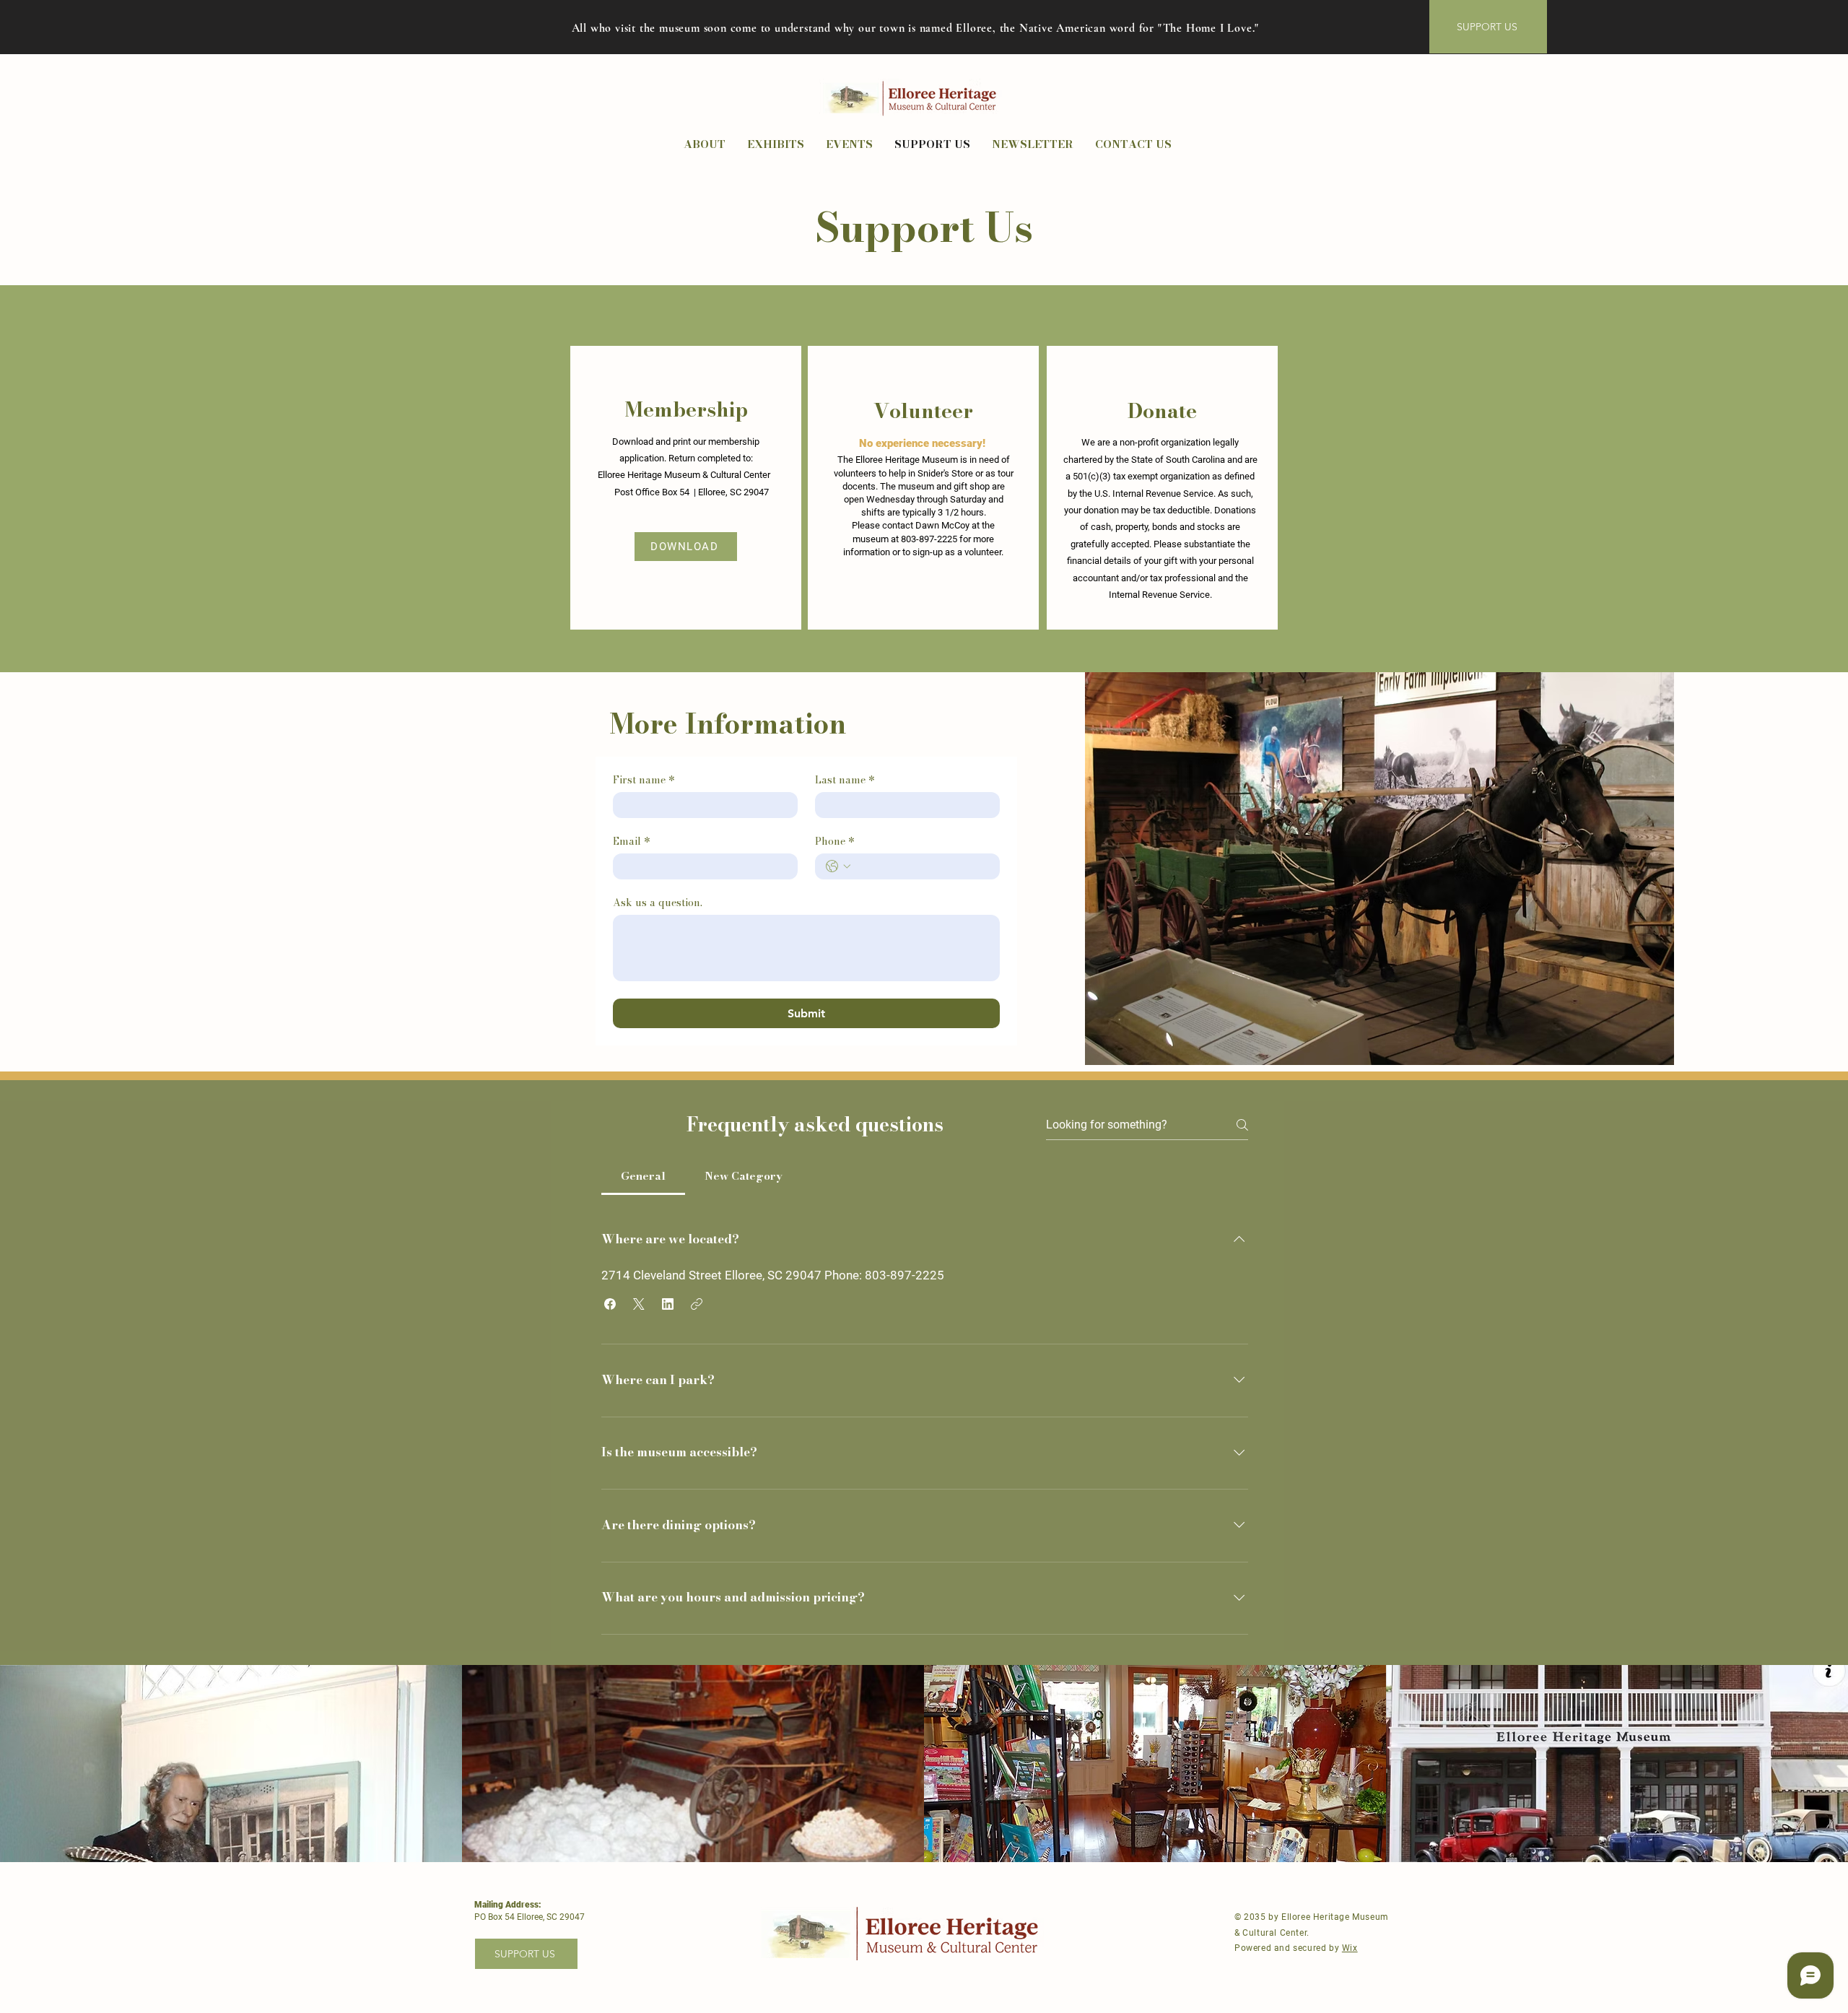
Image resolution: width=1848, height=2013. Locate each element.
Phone (835, 842)
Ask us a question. (658, 903)
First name (644, 780)
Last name (845, 780)
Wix (1350, 1948)
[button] (610, 1304)
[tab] (643, 1176)
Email (632, 842)
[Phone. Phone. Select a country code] (838, 866)
